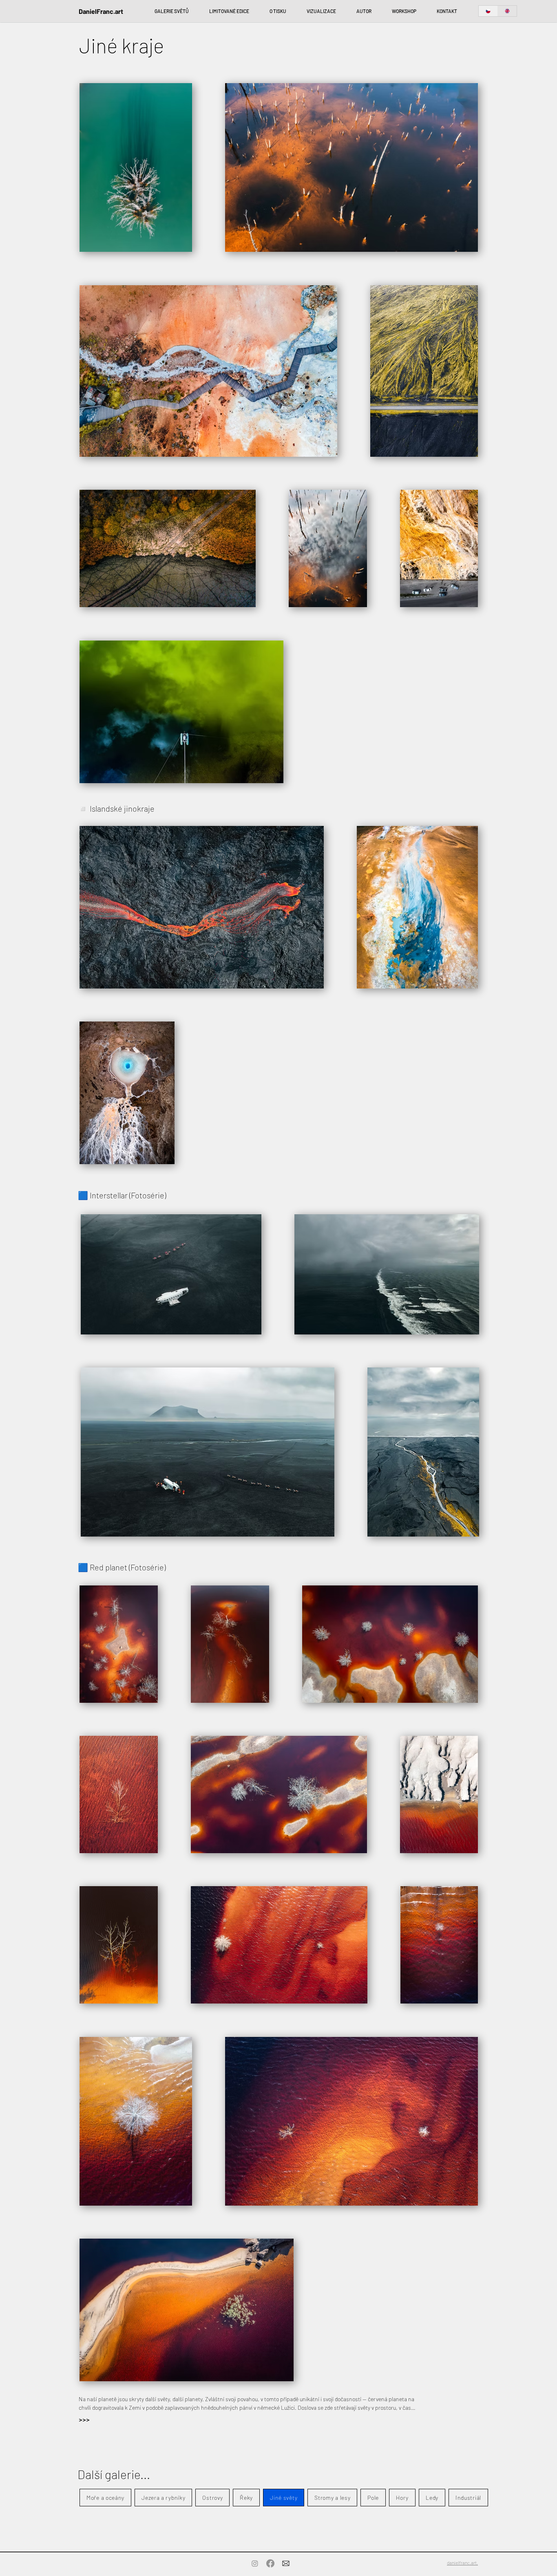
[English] (507, 11)
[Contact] (286, 2563)
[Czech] (488, 11)
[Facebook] (270, 2563)
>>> (84, 2420)
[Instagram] (255, 2563)
